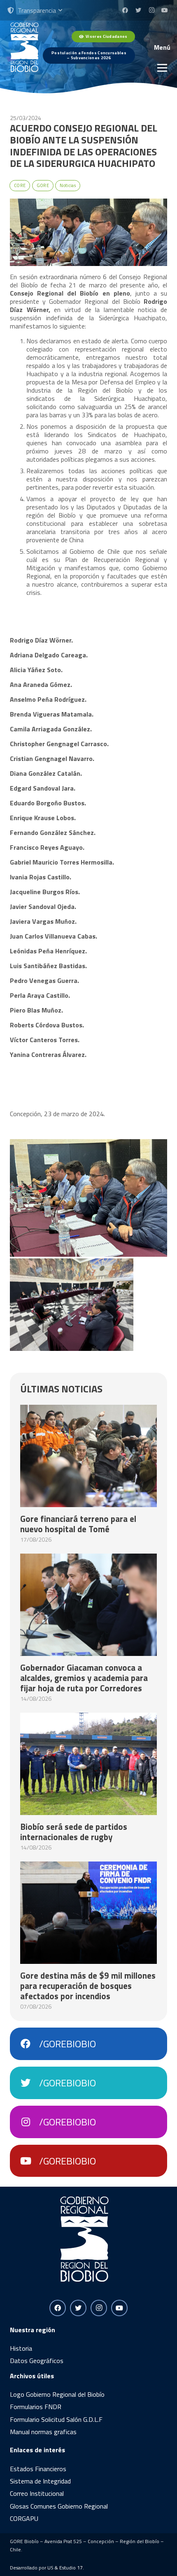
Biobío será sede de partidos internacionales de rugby (74, 1832)
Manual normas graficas (43, 2432)
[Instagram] (151, 10)
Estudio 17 (71, 2568)
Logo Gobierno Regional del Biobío (57, 2394)
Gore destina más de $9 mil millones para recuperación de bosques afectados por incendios (88, 1986)
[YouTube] (165, 10)
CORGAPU (24, 2518)
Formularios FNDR (36, 2407)
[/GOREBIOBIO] (30, 2044)
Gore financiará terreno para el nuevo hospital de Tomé (78, 1524)
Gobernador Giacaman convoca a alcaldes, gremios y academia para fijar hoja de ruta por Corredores (84, 1678)
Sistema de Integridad (40, 2481)
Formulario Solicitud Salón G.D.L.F (56, 2419)
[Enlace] (24, 47)
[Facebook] (125, 10)
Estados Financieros (38, 2469)
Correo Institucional (37, 2493)
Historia (21, 2348)
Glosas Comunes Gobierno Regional (59, 2506)
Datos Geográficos (37, 2361)
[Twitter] (138, 10)
